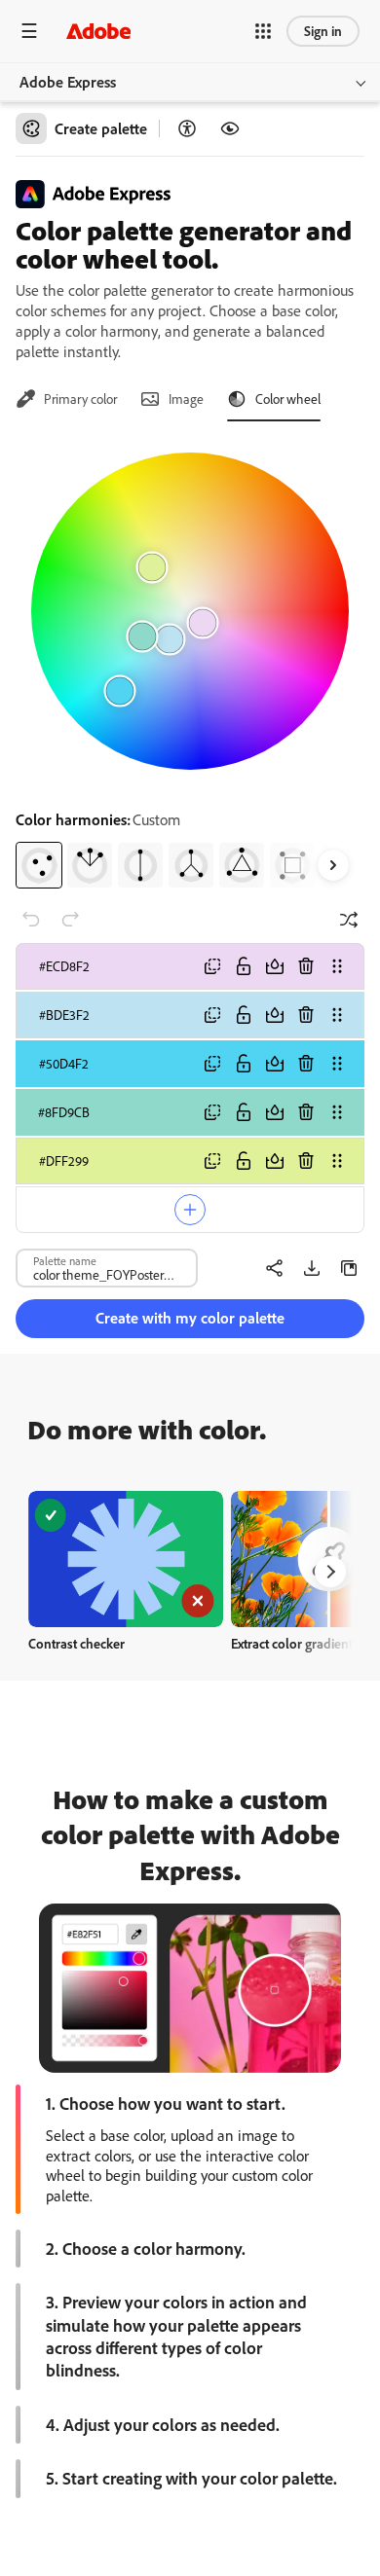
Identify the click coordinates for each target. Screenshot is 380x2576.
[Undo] (31, 920)
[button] (263, 31)
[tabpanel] (190, 663)
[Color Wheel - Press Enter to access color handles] (190, 611)
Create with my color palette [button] (190, 1318)
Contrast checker (76, 1643)
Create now (126, 1559)
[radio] (39, 865)
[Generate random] (349, 920)
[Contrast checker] (187, 128)
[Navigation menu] (29, 31)
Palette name (65, 1260)
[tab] (66, 399)
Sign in (323, 31)
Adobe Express (68, 82)
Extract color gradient (292, 1643)
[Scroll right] (333, 865)
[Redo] (70, 920)
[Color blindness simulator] (230, 128)
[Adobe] (98, 31)
